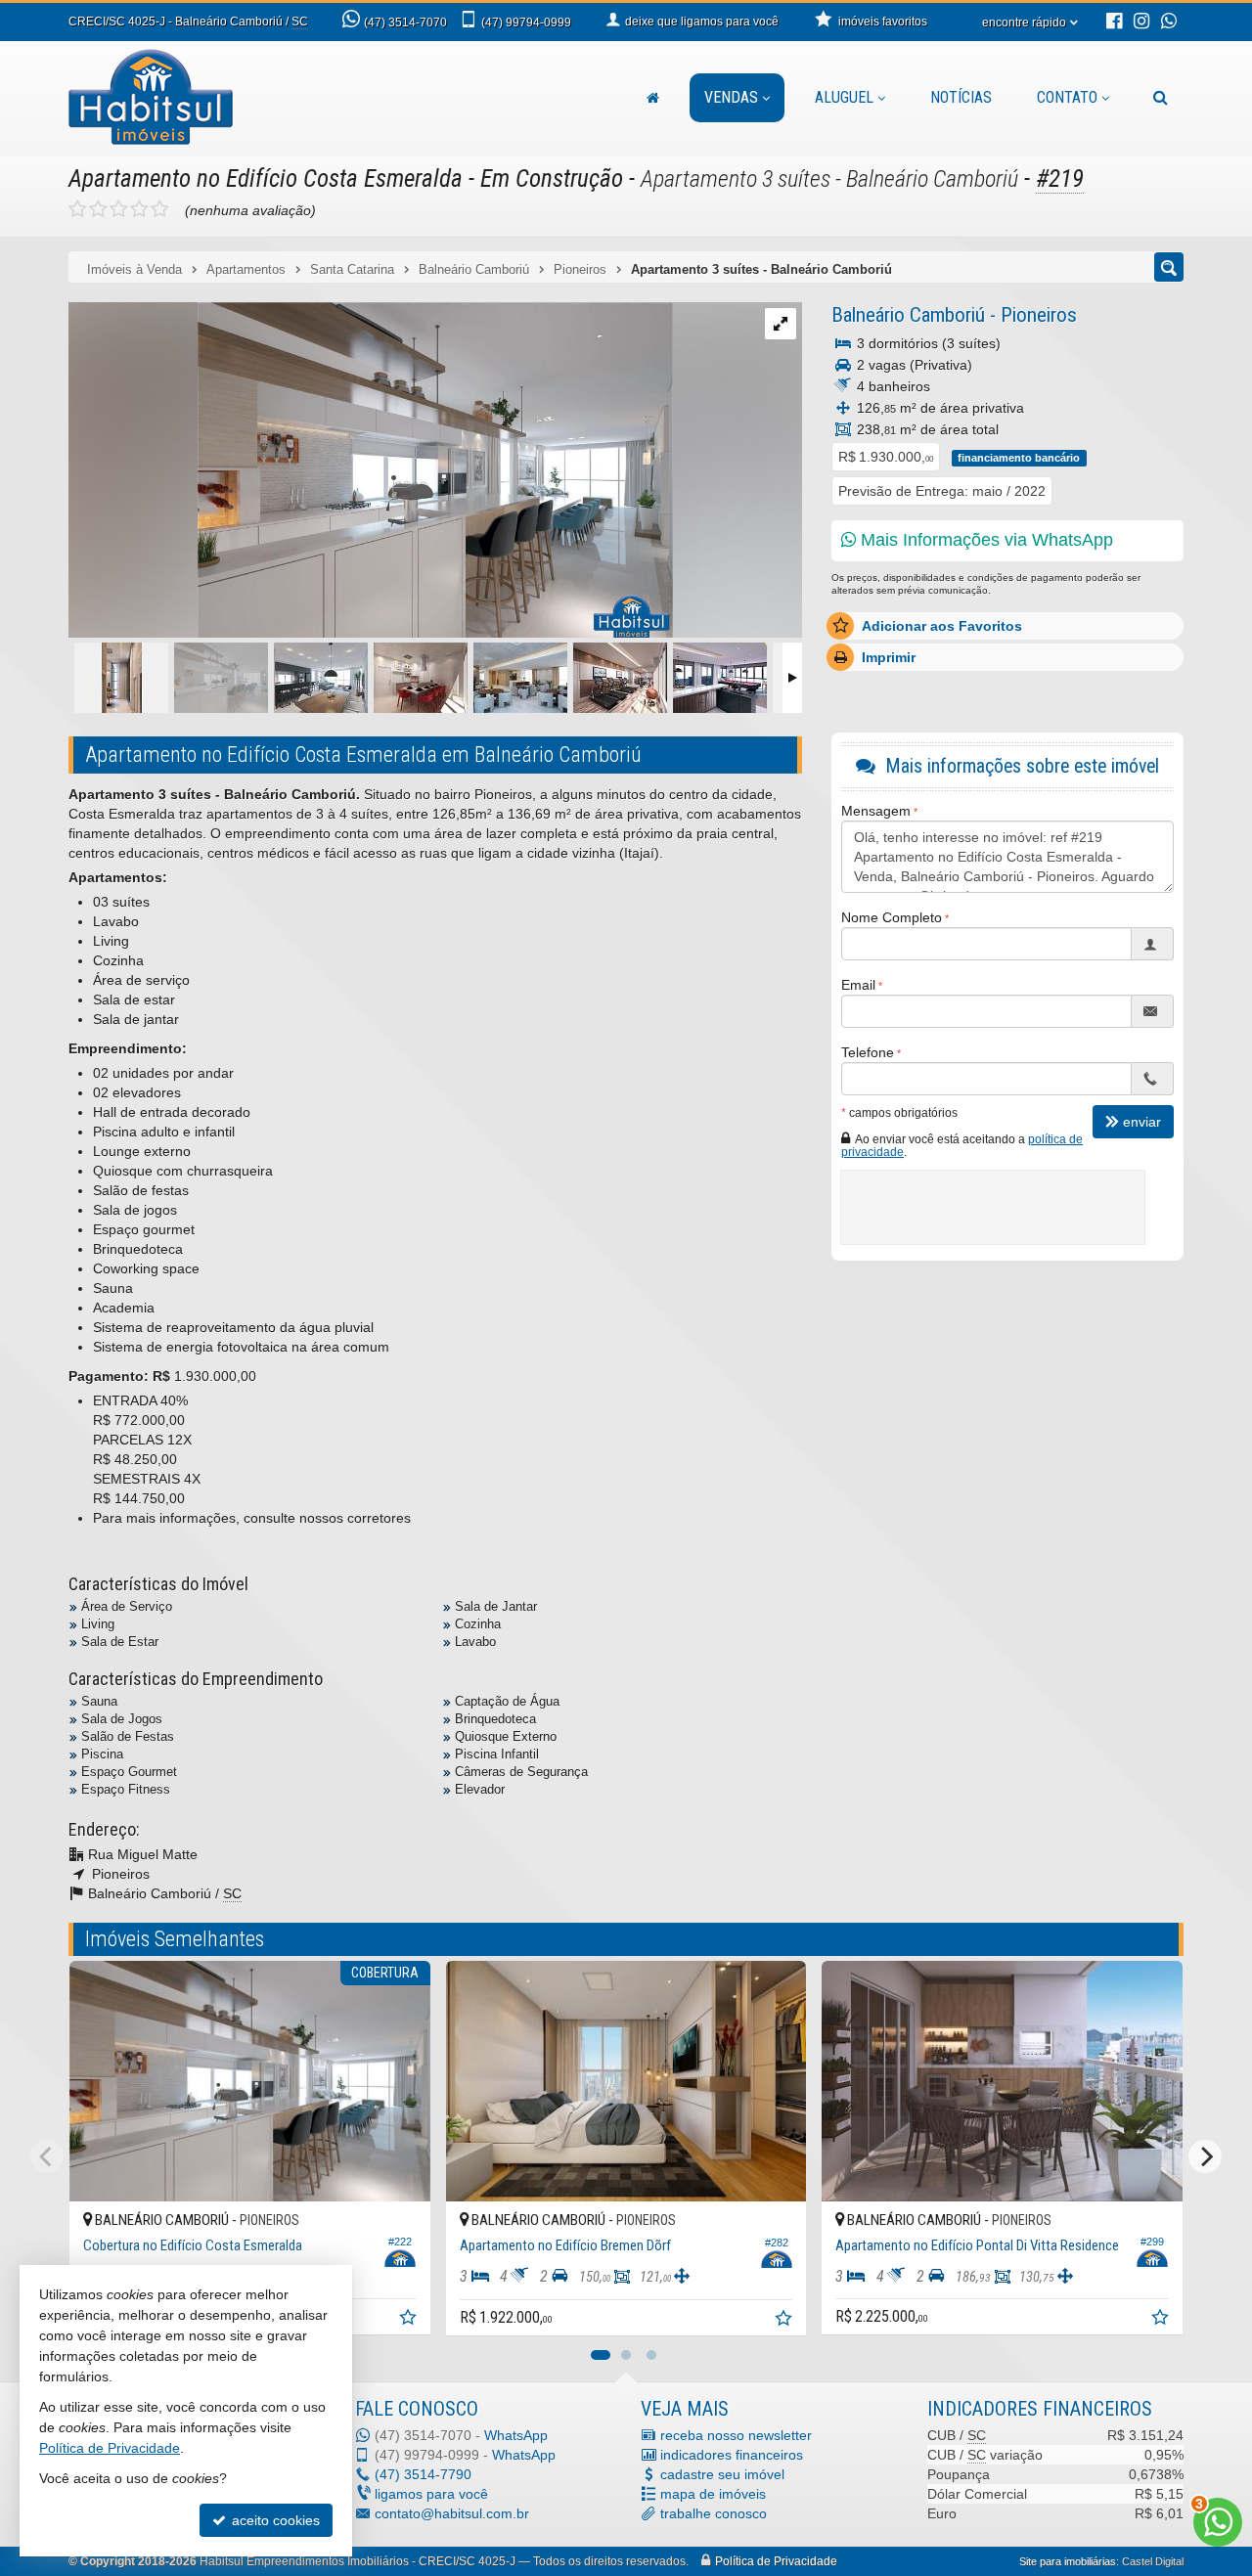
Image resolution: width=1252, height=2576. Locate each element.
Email (858, 985)
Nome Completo (892, 917)
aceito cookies (274, 2520)
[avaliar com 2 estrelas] (98, 209)
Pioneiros (1039, 315)
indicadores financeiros (732, 2455)
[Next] (1205, 2156)
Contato (1067, 97)
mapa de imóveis (713, 2494)
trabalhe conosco (714, 2513)
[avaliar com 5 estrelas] (160, 209)
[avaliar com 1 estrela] (78, 209)
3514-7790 (423, 2474)
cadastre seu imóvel (722, 2474)
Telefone (868, 1052)
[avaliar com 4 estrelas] (139, 209)
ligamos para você (431, 2494)
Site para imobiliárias (1068, 2561)
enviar (1142, 1122)
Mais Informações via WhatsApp (984, 540)
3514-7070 (405, 22)
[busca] (1161, 98)
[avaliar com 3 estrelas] (119, 209)
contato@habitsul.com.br (452, 2513)
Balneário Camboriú (908, 315)
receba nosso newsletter (736, 2435)
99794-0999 (526, 22)
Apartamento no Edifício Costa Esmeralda (266, 178)
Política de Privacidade (776, 2561)
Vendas (731, 97)
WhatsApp (516, 2435)
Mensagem (876, 811)
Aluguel (844, 97)
